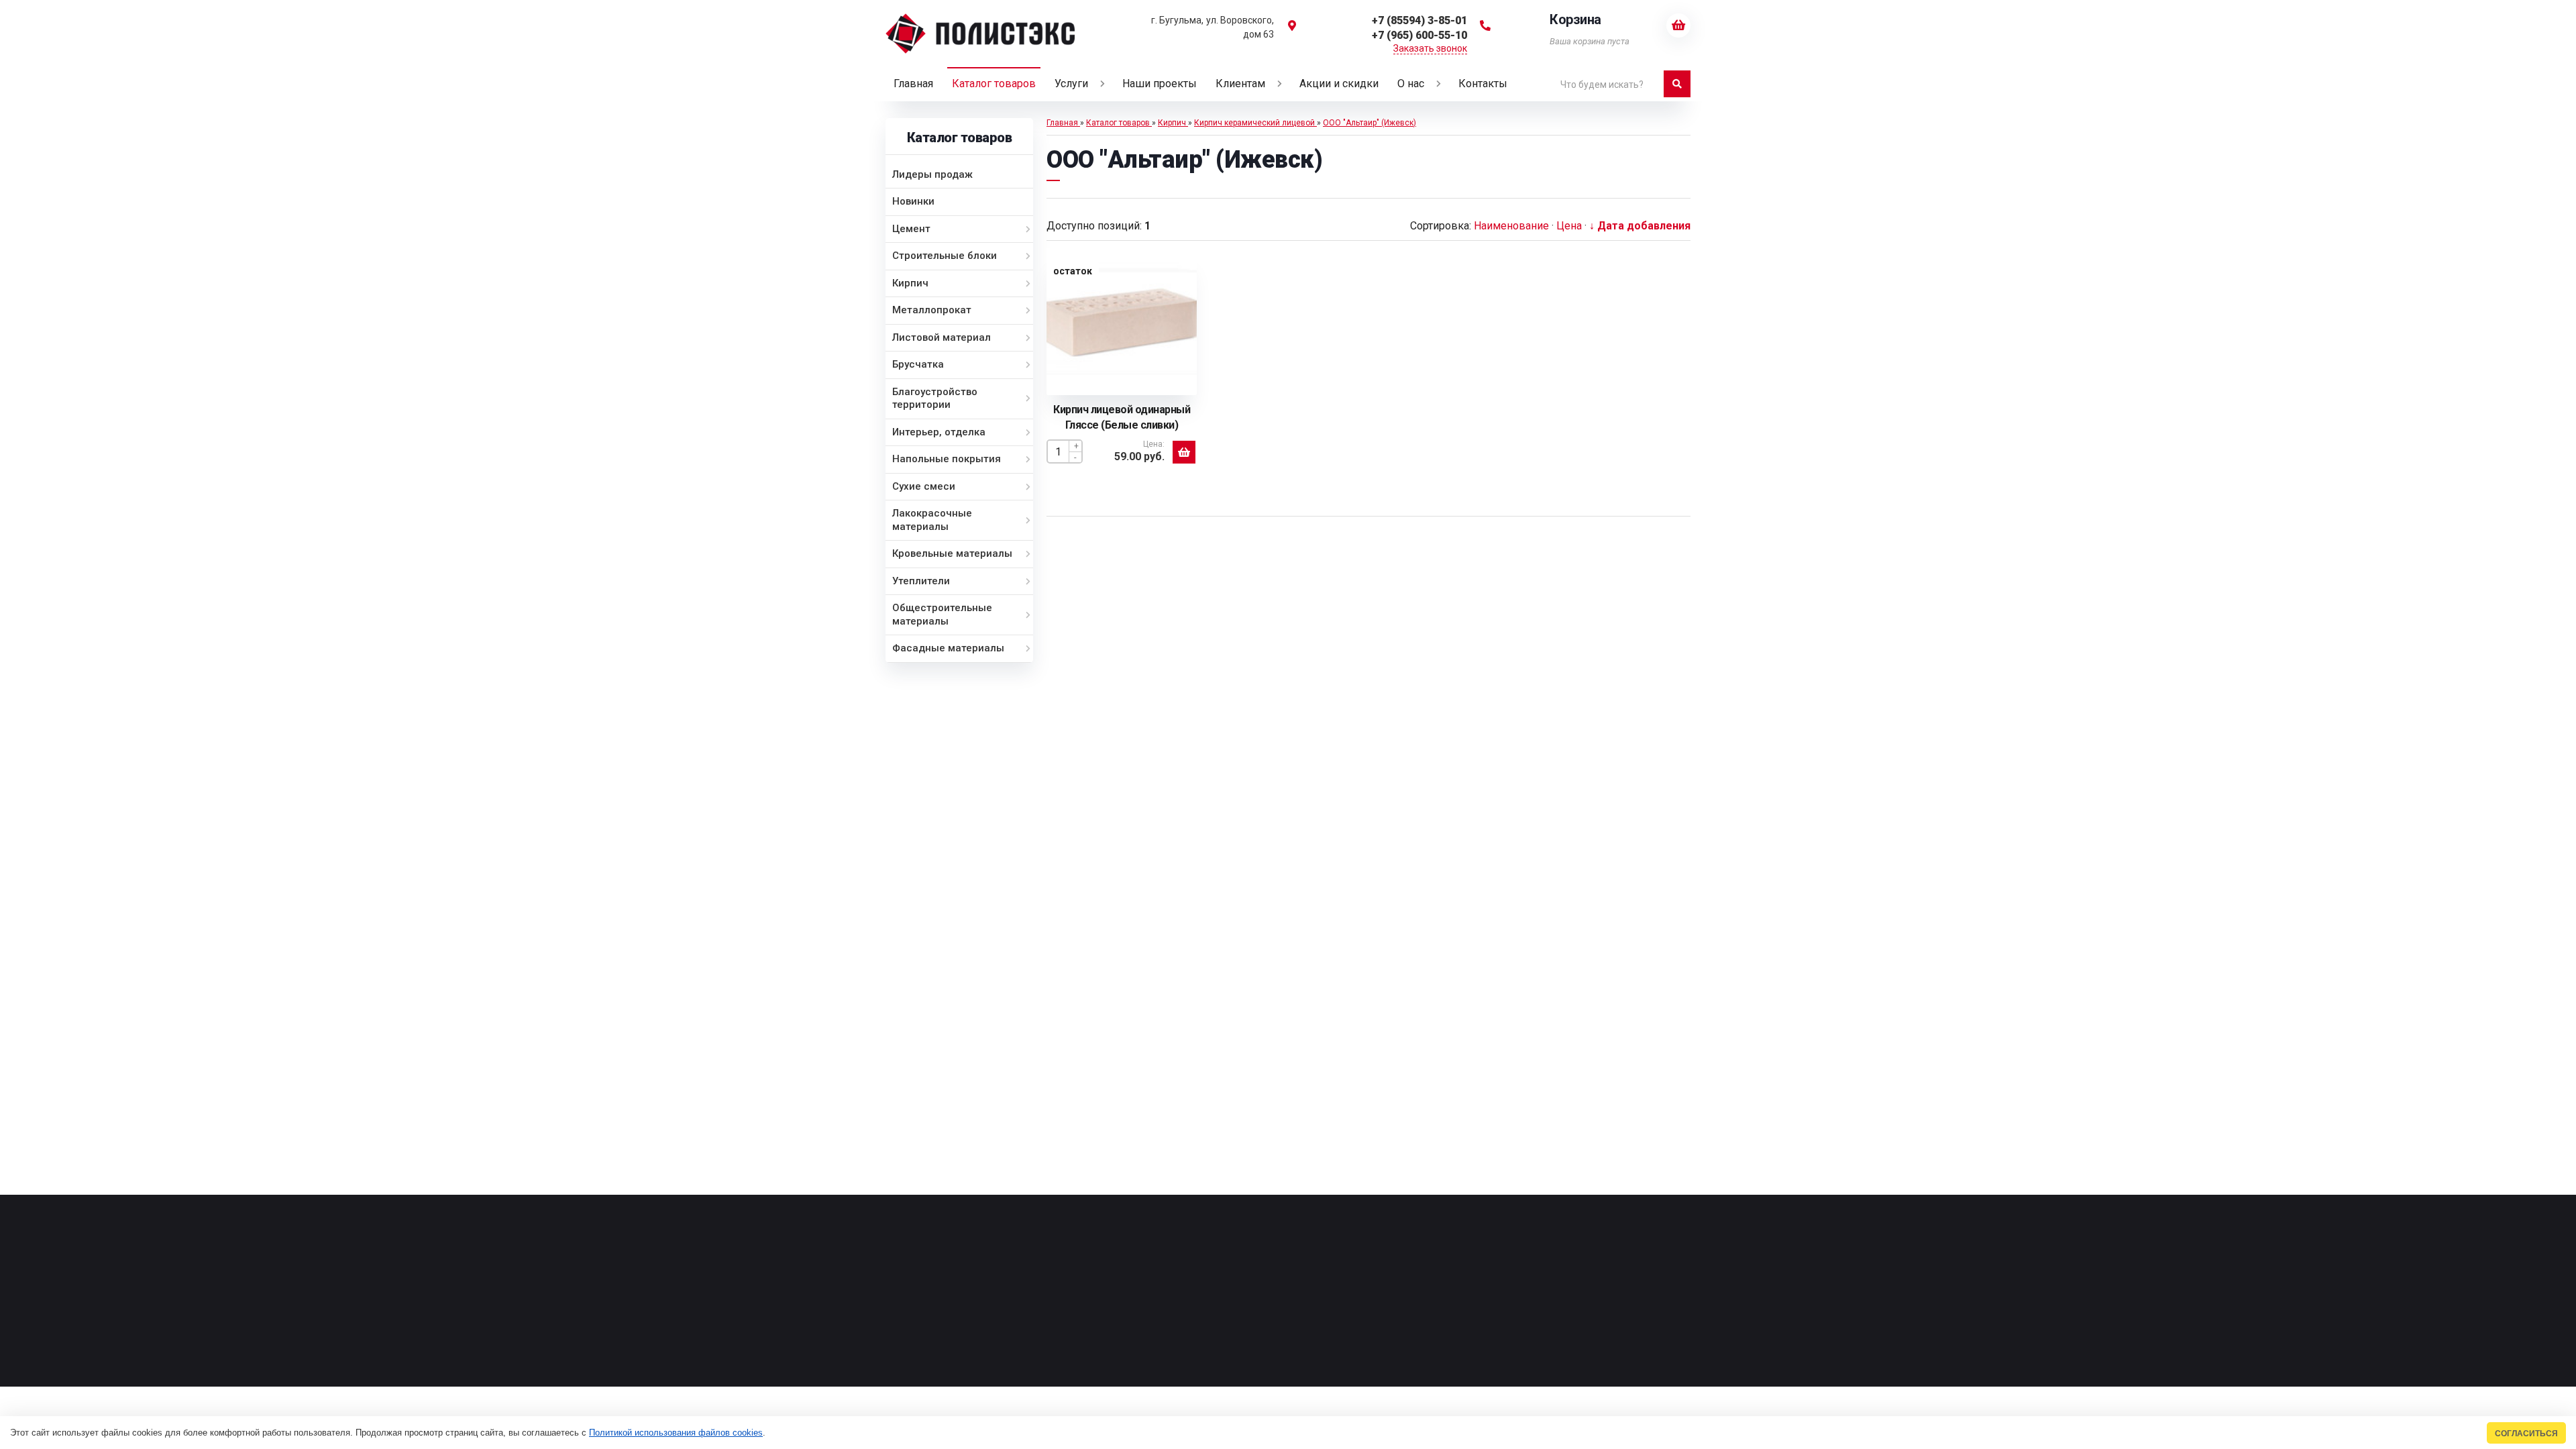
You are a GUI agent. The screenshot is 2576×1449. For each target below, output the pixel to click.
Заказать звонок (1430, 48)
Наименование (1511, 226)
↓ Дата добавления (1640, 226)
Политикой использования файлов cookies (676, 1433)
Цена (1569, 226)
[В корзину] (1184, 452)
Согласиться (2526, 1433)
